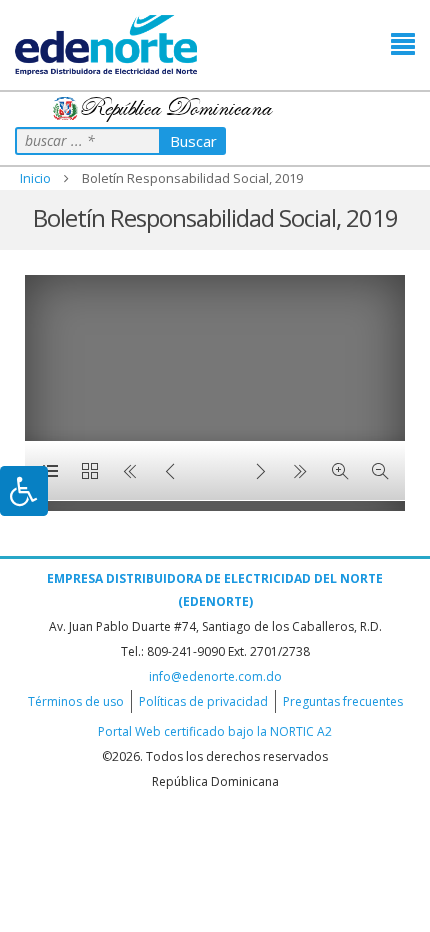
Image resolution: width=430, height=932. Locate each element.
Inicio (35, 178)
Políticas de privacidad (203, 701)
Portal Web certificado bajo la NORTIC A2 (215, 731)
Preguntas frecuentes (343, 701)
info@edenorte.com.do (215, 676)
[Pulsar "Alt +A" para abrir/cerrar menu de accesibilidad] (24, 491)
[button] (403, 44)
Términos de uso (76, 701)
